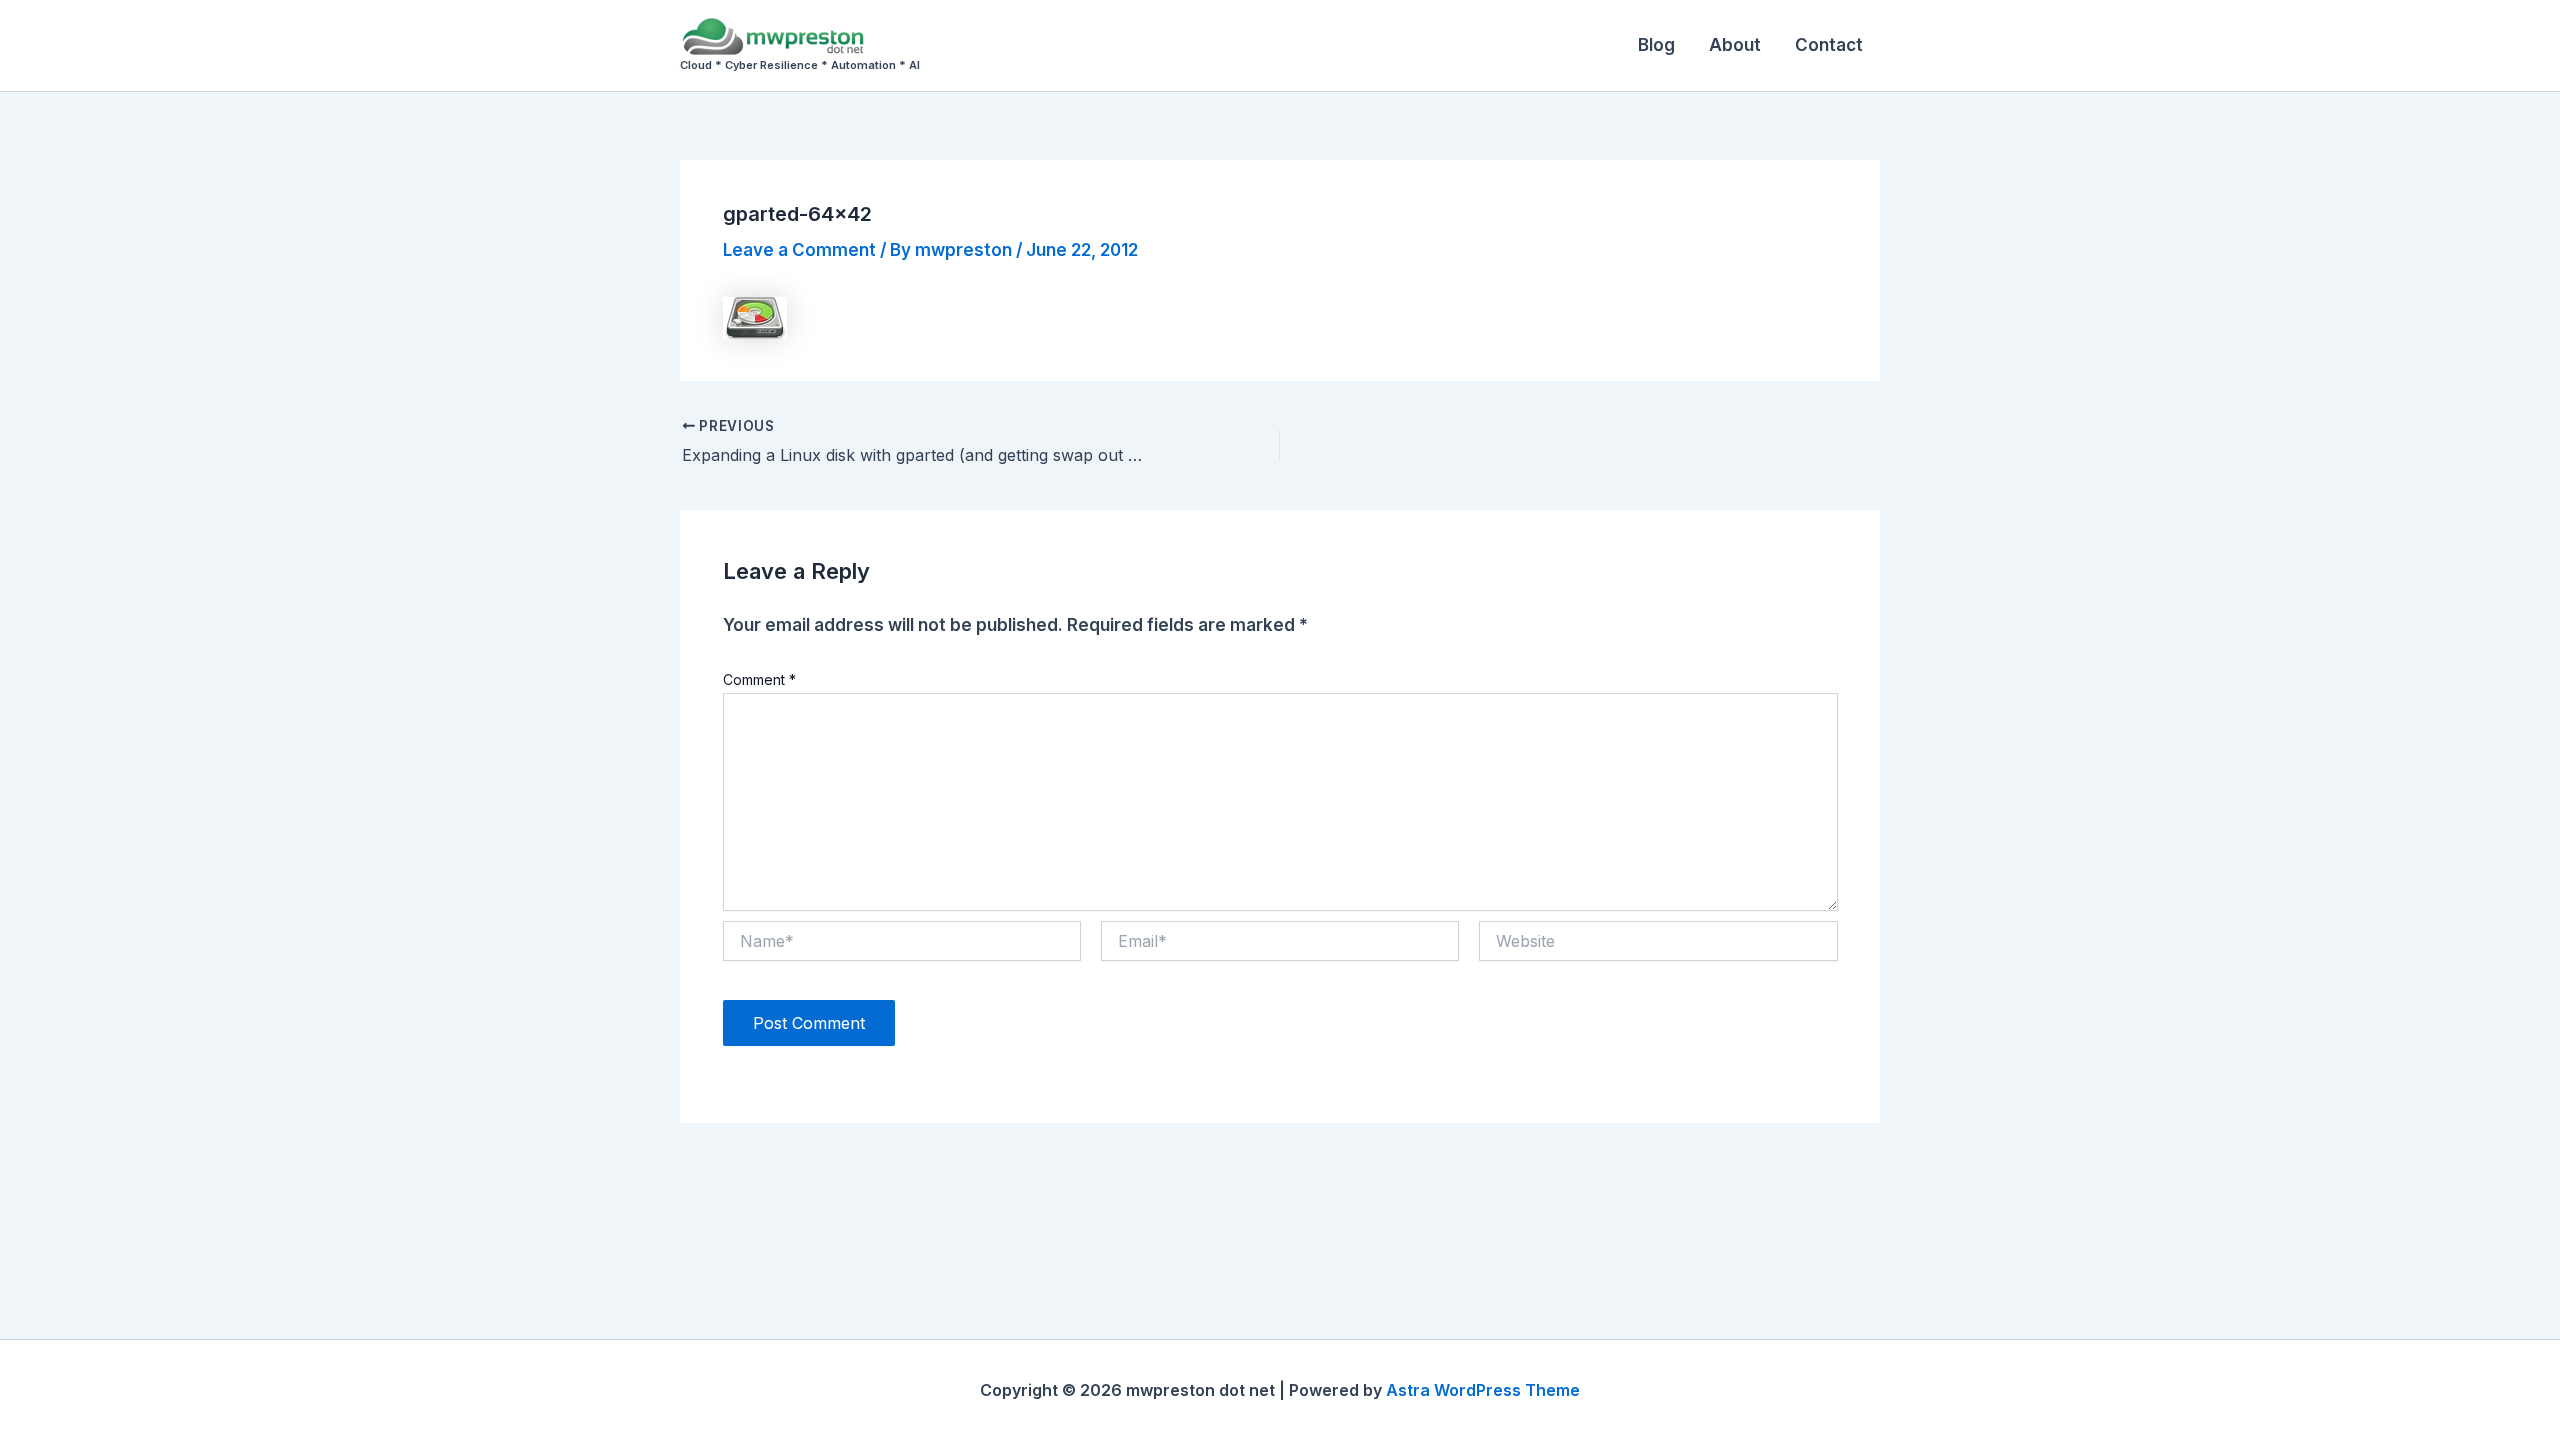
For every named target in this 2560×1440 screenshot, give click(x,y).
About (1735, 45)
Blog (1656, 45)
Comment (759, 679)
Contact (1829, 45)
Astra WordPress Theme (1483, 1390)
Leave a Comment (799, 250)
